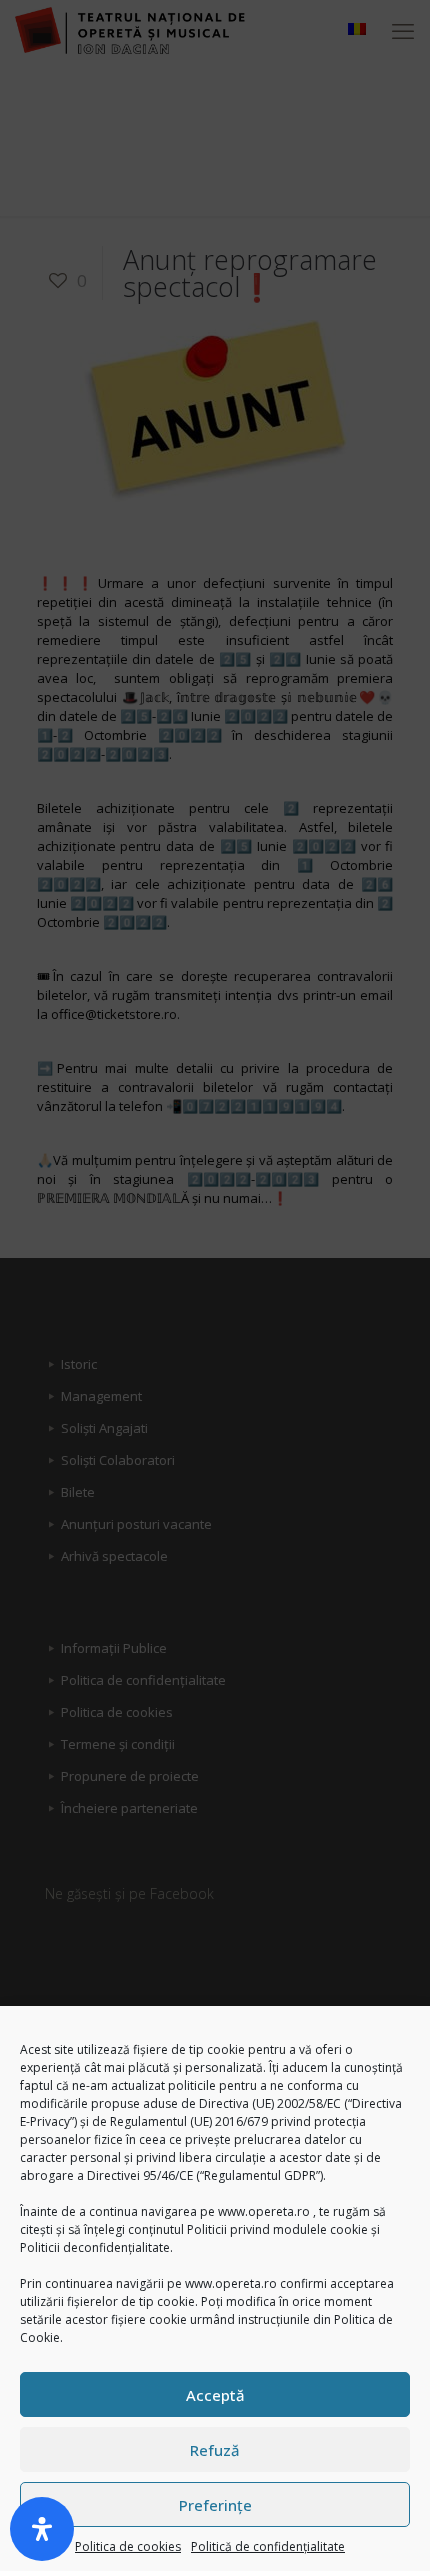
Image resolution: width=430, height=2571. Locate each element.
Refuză (215, 2450)
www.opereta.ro (264, 2211)
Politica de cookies (128, 2546)
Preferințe (215, 2505)
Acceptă (215, 2395)
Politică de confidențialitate (268, 2546)
